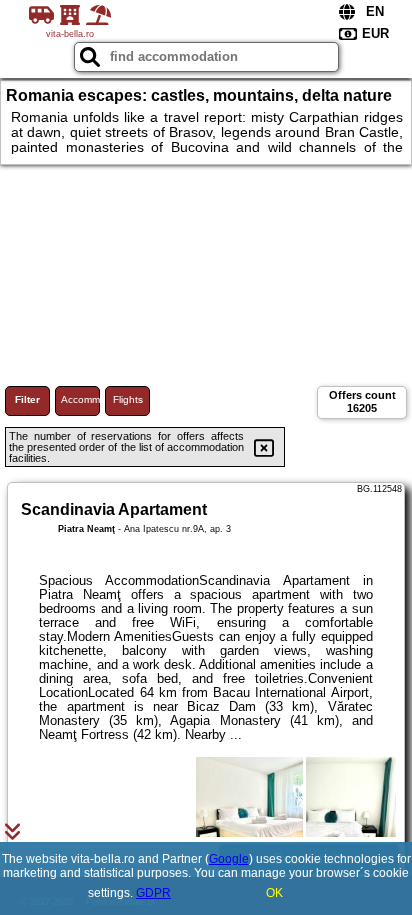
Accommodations (80, 399)
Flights (128, 399)
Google (229, 859)
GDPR (153, 893)
